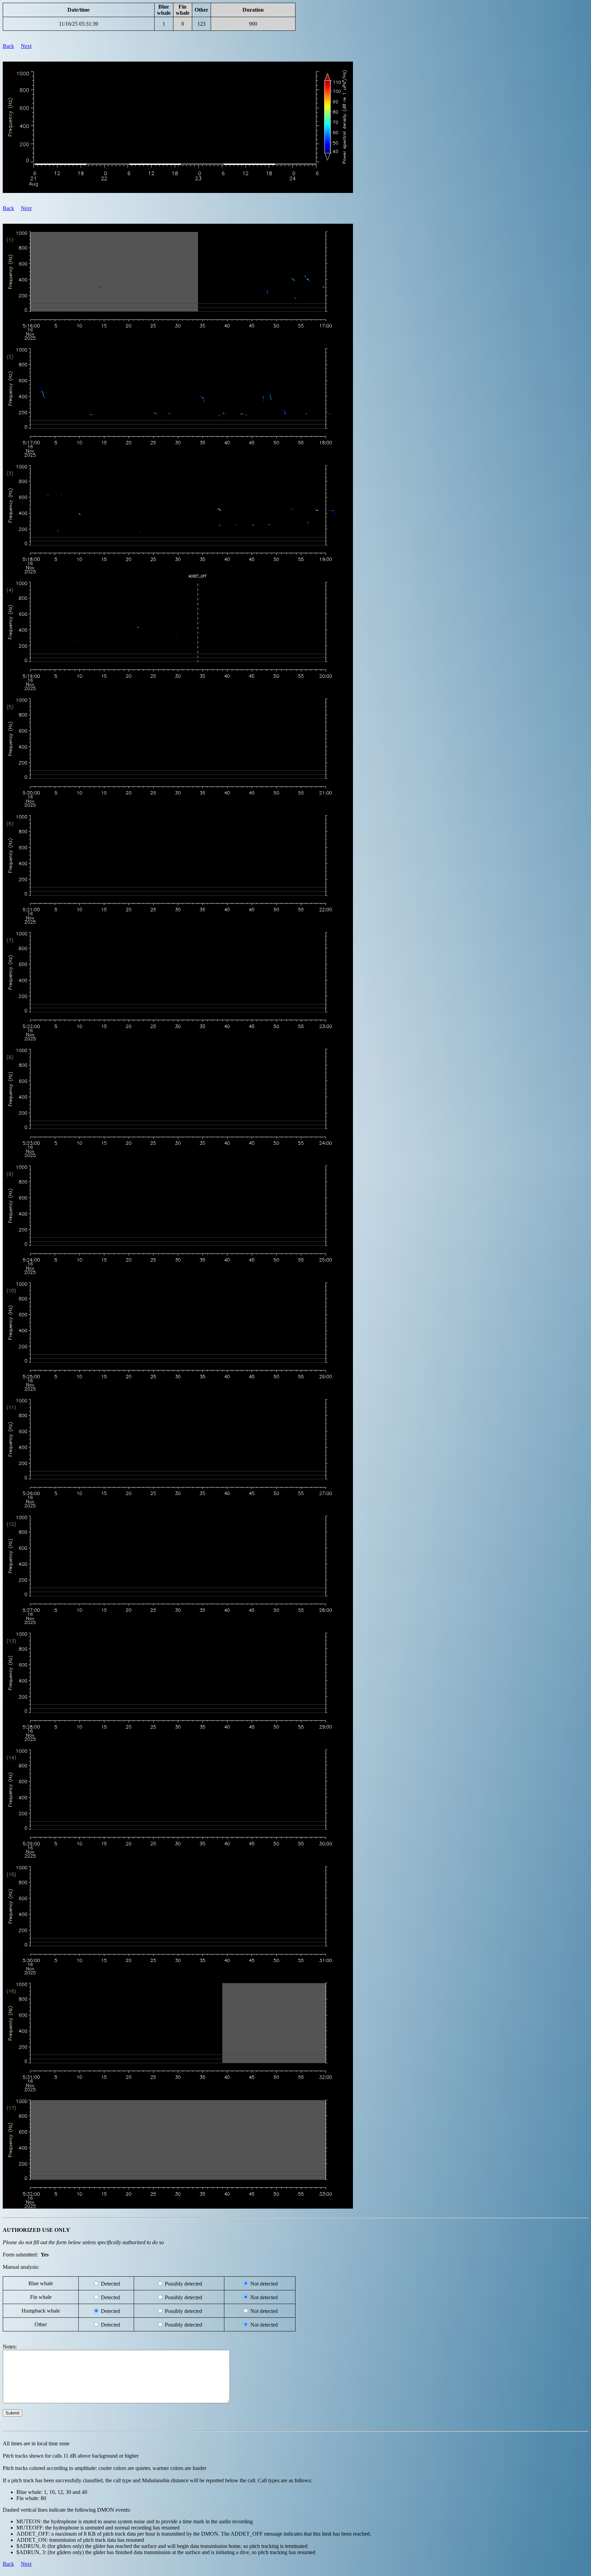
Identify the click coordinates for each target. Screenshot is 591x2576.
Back (8, 46)
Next (26, 46)
